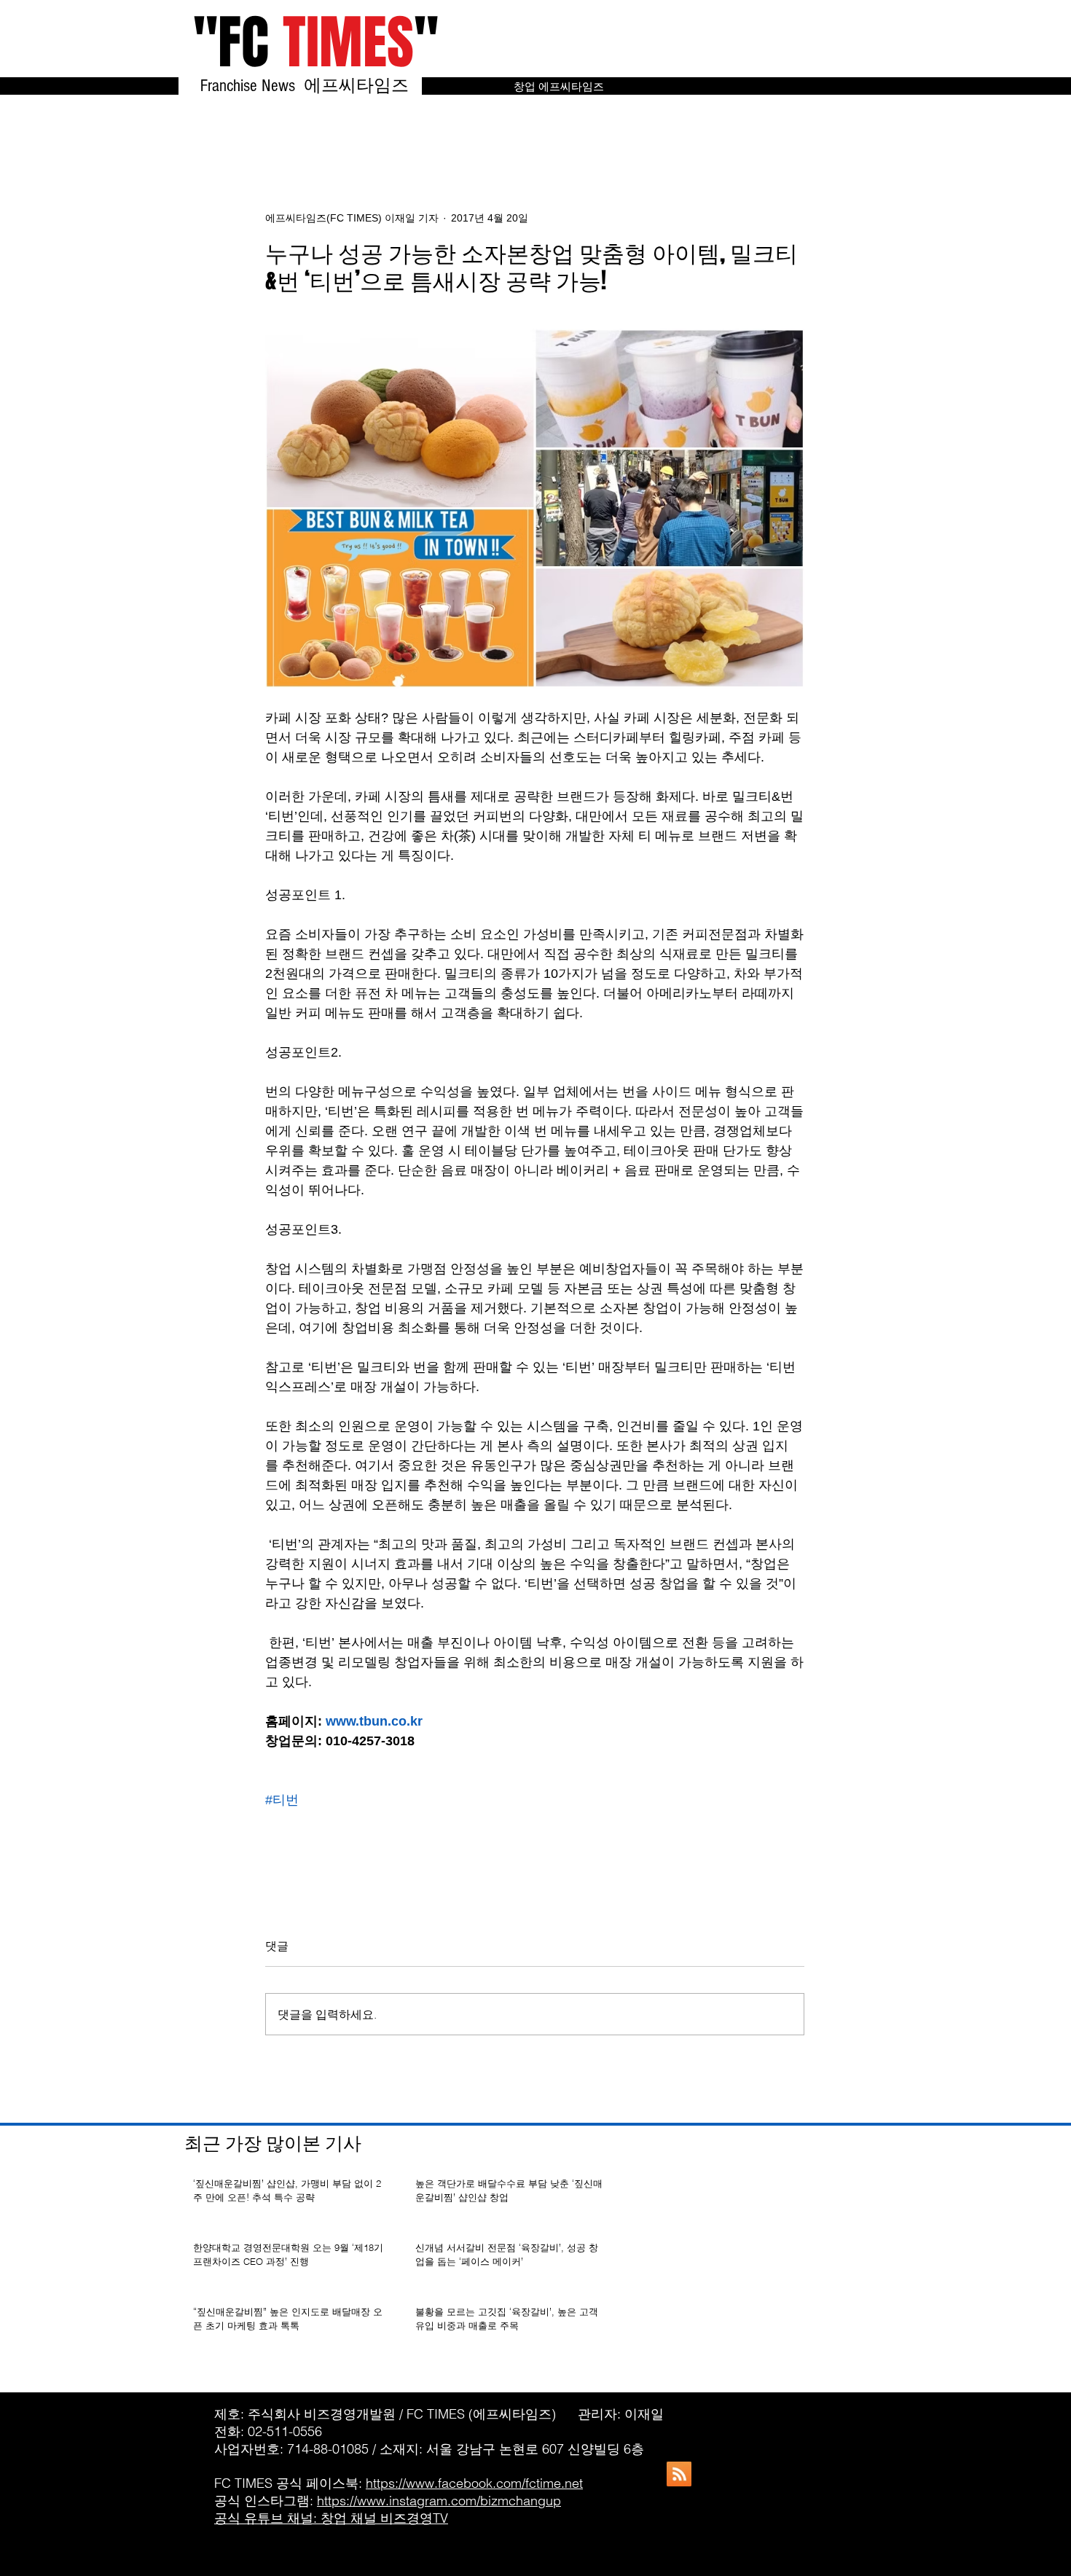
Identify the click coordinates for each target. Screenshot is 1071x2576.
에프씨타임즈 (363, 86)
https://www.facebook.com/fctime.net (474, 2483)
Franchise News (250, 86)
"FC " (316, 43)
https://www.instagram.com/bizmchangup (439, 2501)
